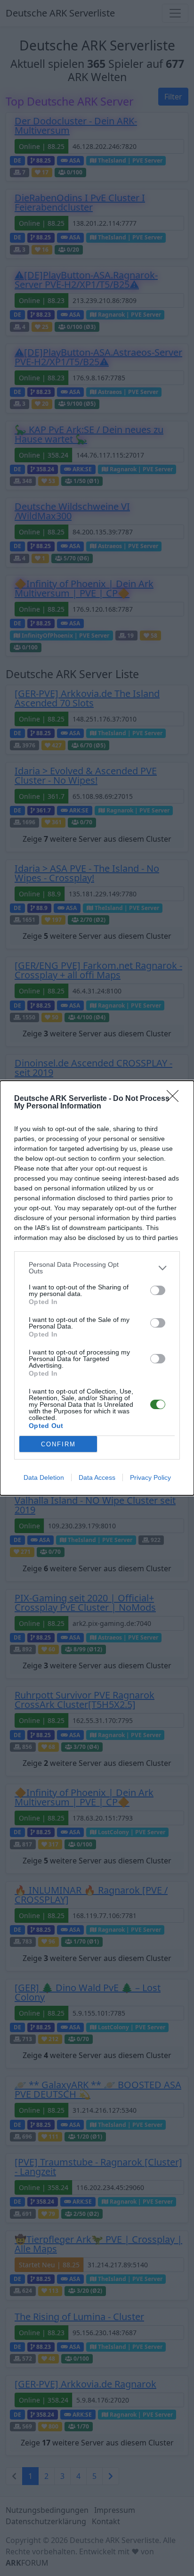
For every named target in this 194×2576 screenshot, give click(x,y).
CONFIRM (58, 1444)
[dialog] (97, 1288)
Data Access (97, 1477)
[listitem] (97, 1268)
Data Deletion (44, 1477)
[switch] (158, 1290)
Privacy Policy (150, 1477)
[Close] (176, 1099)
